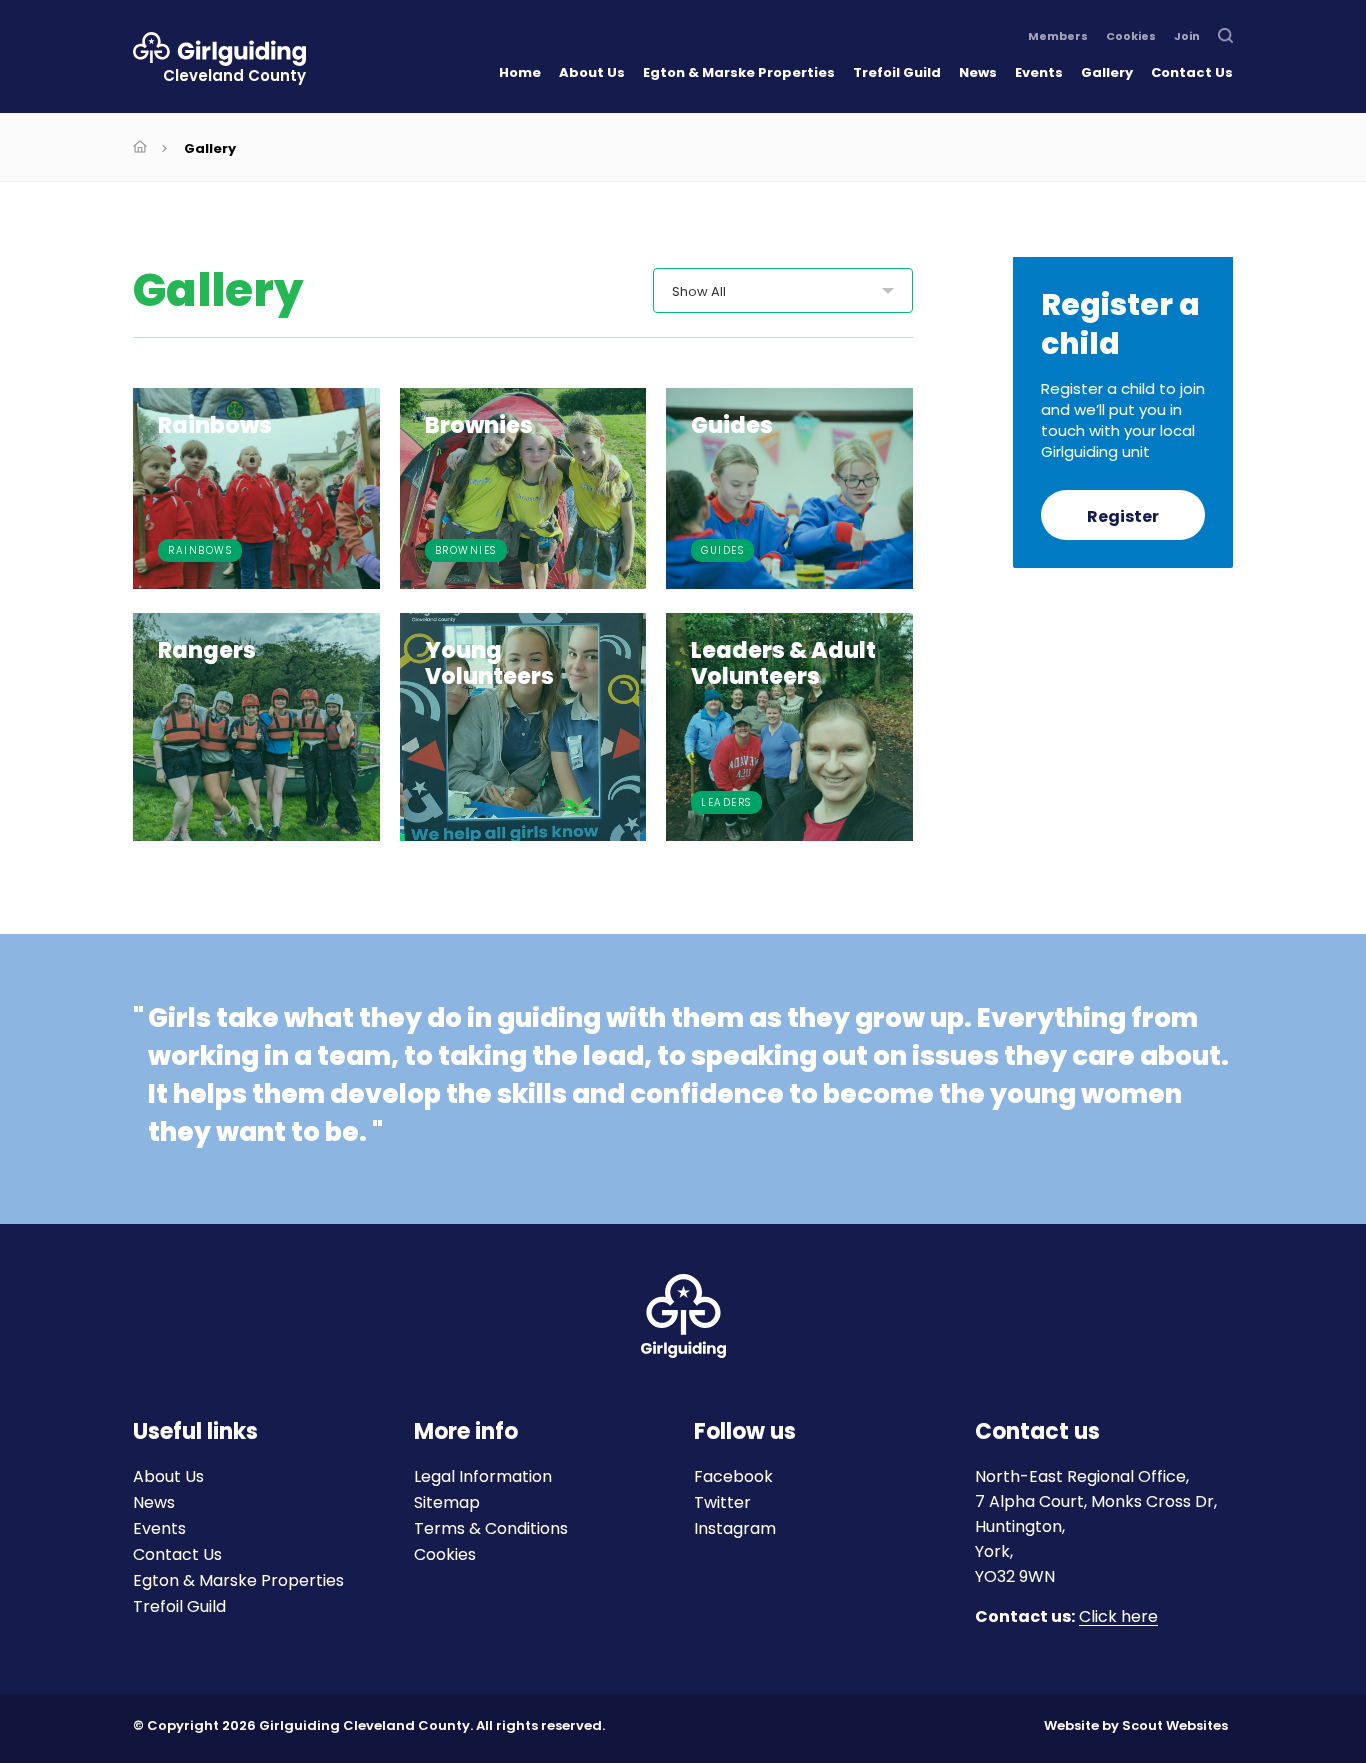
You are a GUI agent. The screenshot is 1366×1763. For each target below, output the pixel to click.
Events (1039, 72)
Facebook (733, 1476)
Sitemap (447, 1502)
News (978, 72)
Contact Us (1192, 72)
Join (1187, 37)
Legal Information (483, 1476)
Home (520, 72)
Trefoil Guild (897, 72)
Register (1123, 516)
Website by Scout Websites (1136, 1725)
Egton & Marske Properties (739, 72)
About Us (592, 72)
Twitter (722, 1502)
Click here (1118, 1617)
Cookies (1131, 37)
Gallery (1107, 72)
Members (1058, 37)
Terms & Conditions (491, 1528)
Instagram (735, 1528)
